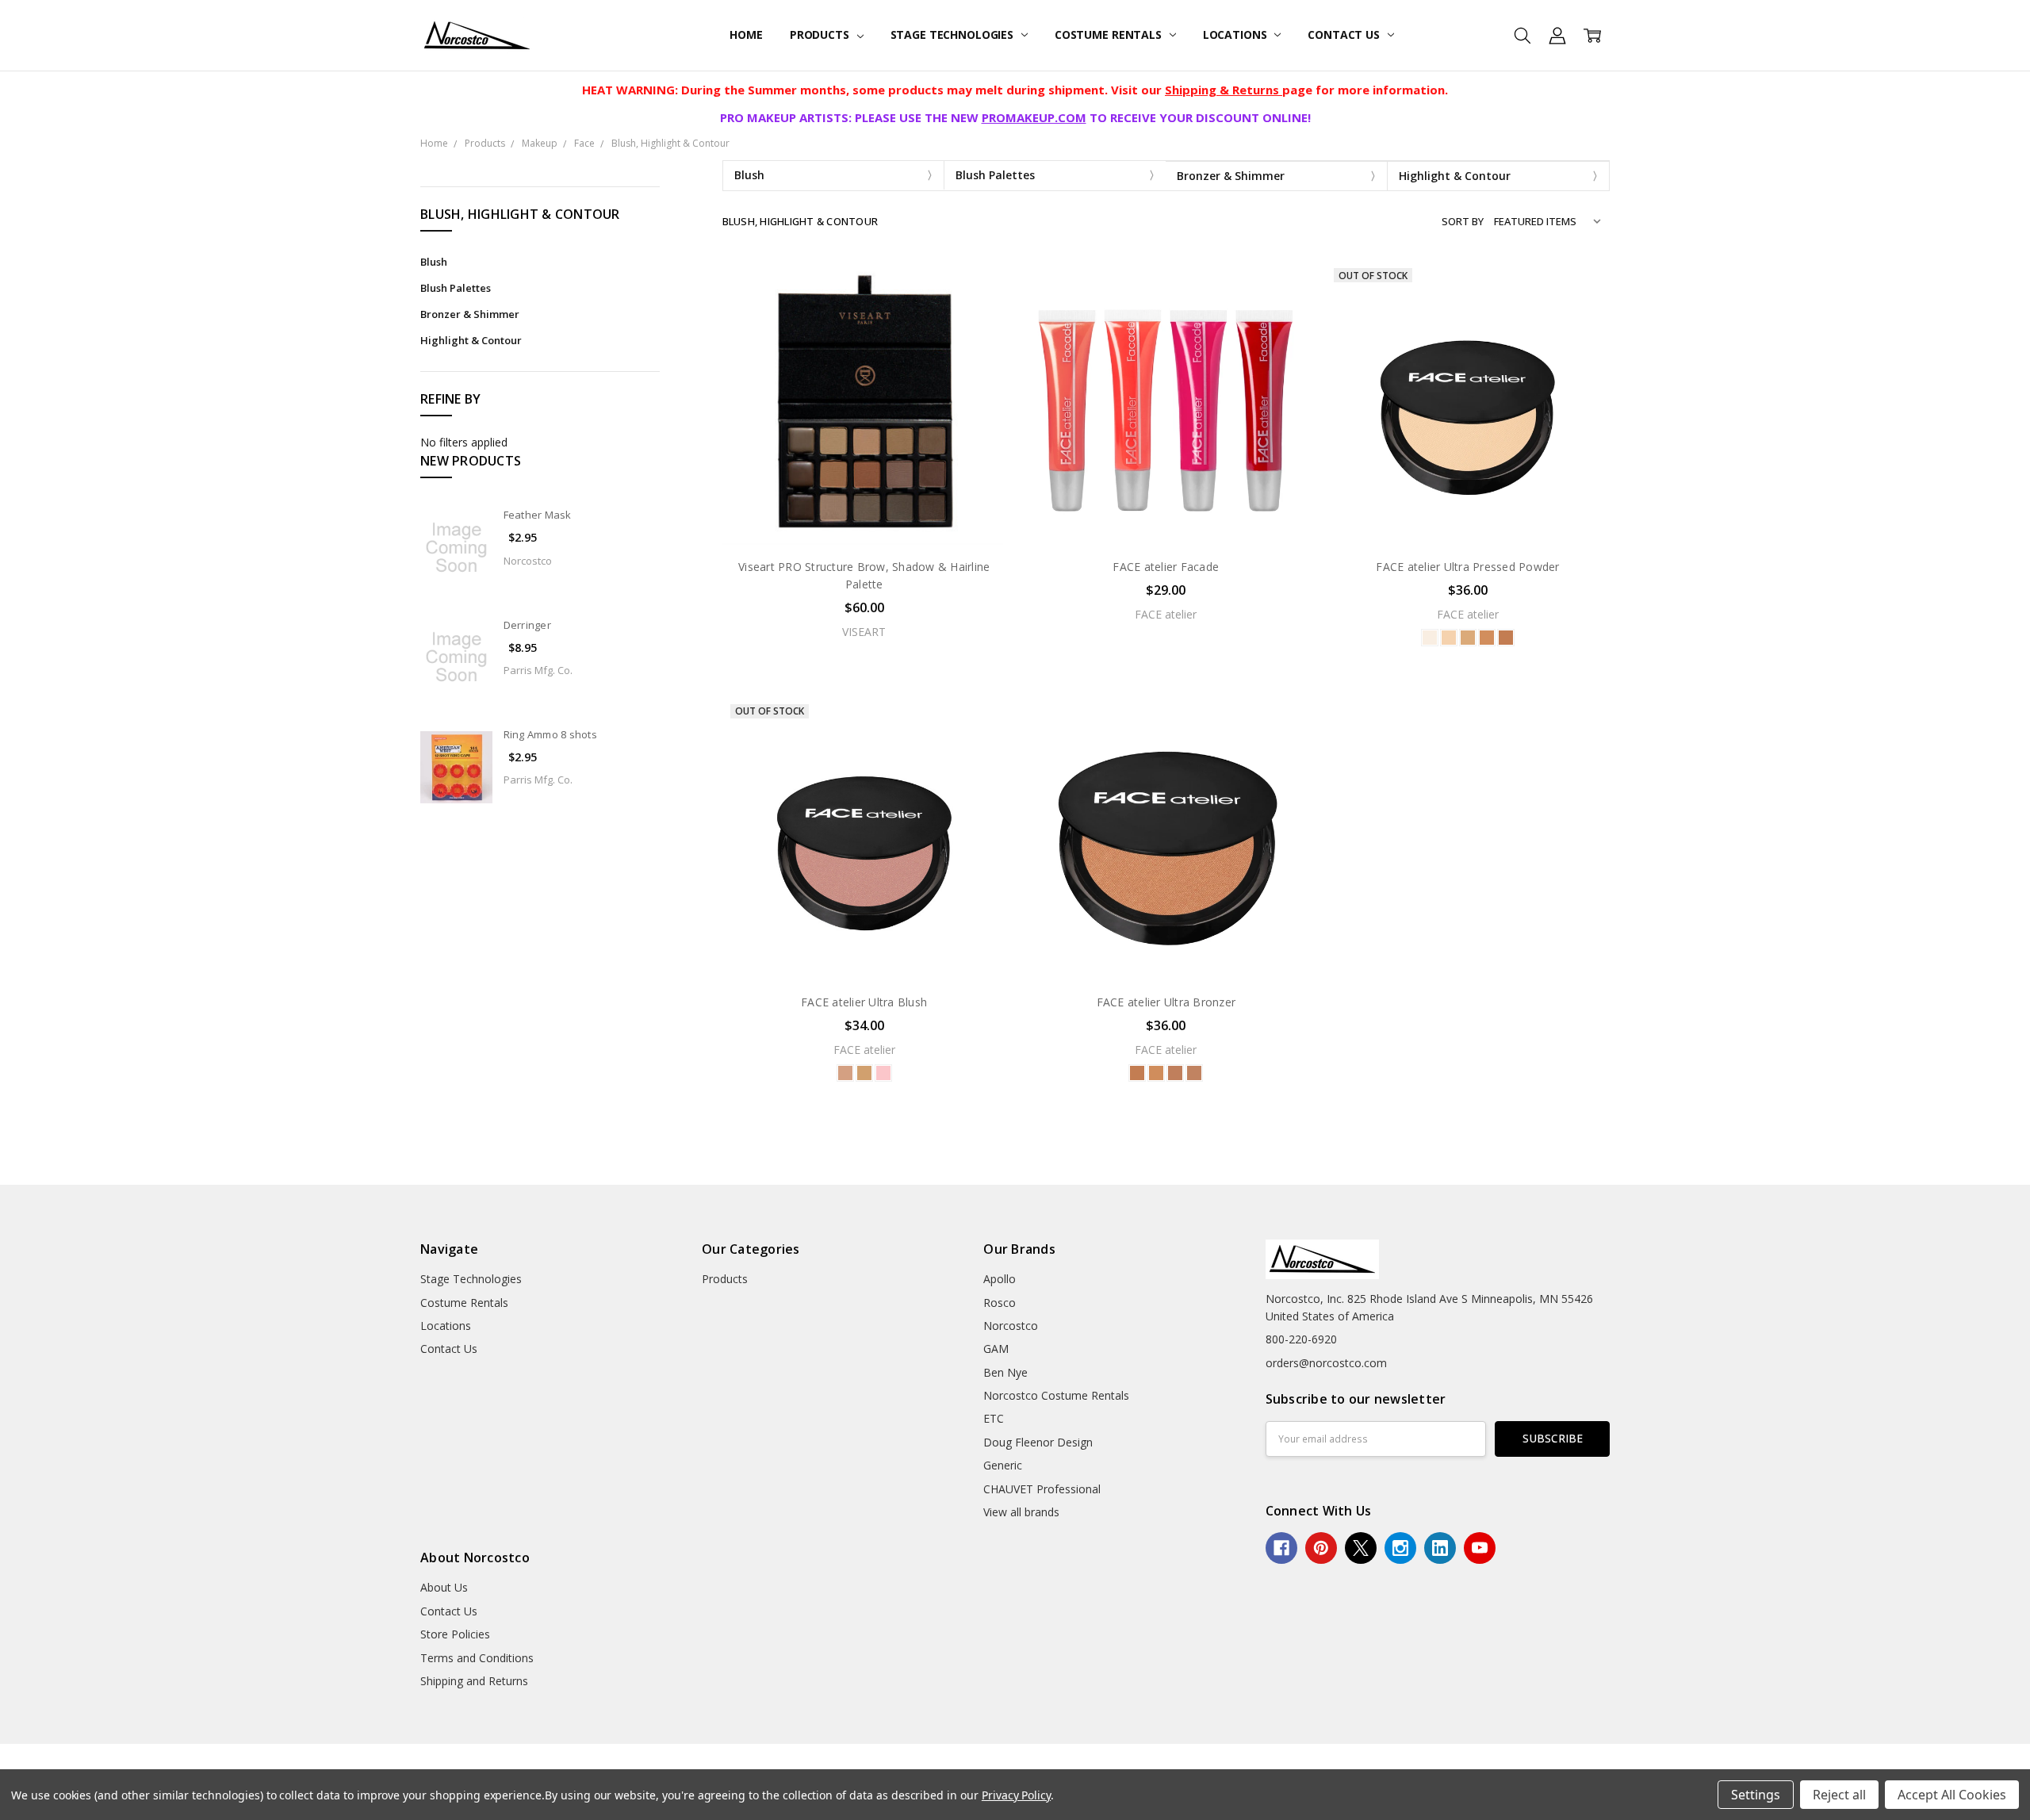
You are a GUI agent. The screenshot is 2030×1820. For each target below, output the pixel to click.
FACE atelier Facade (1166, 567)
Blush (434, 262)
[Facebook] (1281, 1548)
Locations (1237, 34)
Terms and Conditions (477, 1658)
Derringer (527, 625)
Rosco (1000, 1303)
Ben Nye (1005, 1372)
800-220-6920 (1301, 1339)
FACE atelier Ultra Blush (864, 1002)
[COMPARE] (978, 314)
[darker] (1506, 638)
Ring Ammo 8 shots (550, 734)
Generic (1003, 1465)
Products (821, 34)
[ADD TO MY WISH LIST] (978, 339)
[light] (1449, 638)
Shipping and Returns (474, 1681)
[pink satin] (883, 1073)
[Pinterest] (1321, 1548)
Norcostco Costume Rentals (1056, 1395)
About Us (444, 1587)
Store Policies (455, 1634)
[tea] (864, 1073)
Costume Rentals (1110, 34)
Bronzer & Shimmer (470, 314)
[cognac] (1137, 1073)
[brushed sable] (1194, 1073)
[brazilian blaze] (1175, 1073)
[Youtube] (1480, 1548)
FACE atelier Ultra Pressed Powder (1467, 567)
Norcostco (1011, 1326)
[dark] (1487, 638)
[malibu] (1156, 1073)
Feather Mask (538, 515)
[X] (1361, 1548)
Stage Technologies (954, 34)
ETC (994, 1418)
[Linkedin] (1440, 1548)
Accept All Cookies (1952, 1795)
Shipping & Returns (1224, 90)
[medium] (1468, 638)
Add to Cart (864, 476)
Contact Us (1345, 34)
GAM (996, 1349)
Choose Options (1166, 511)
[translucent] (1430, 638)
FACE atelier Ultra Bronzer (1166, 1002)
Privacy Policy (1016, 1795)
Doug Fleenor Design (1038, 1442)
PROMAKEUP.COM (1034, 117)
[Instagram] (1400, 1548)
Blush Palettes (456, 288)
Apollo (1000, 1279)
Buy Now (864, 511)
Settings (1756, 1795)
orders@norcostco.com (1326, 1363)
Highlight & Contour (471, 340)
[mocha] (845, 1073)
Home (746, 34)
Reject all (1839, 1795)
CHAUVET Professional (1042, 1489)
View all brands (1021, 1512)
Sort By (1463, 221)
